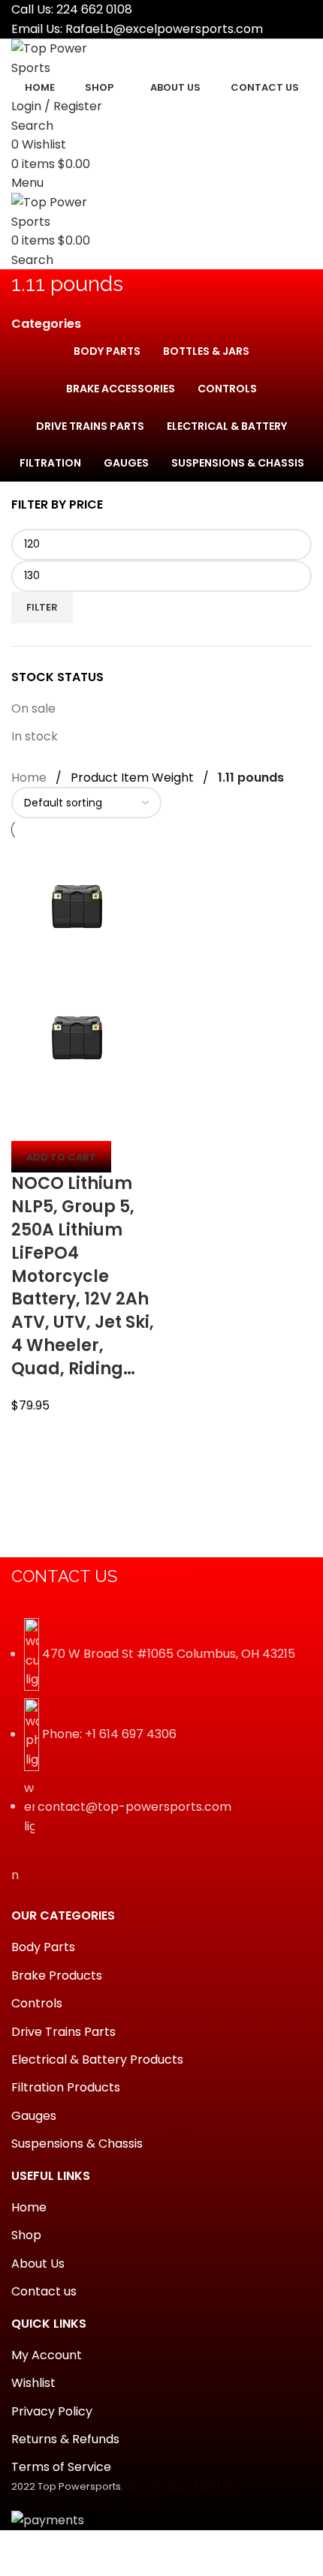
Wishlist (33, 2383)
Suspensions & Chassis (77, 2144)
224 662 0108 (94, 9)
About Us (38, 2264)
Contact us (44, 2291)
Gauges (34, 2116)
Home (29, 778)
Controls (37, 2003)
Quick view (71, 1122)
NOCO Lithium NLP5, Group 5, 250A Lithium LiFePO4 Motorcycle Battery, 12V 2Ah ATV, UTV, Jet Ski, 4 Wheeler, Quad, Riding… (83, 1276)
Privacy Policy (52, 2411)
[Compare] (30, 1122)
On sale (33, 709)
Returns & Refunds (65, 2439)
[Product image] (77, 1037)
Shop (26, 2235)
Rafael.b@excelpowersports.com (164, 29)
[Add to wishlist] (111, 1122)
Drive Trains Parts (63, 2032)
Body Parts (43, 1947)
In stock (35, 736)
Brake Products (57, 1976)
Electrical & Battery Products (97, 2060)
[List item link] (161, 1734)
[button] (61, 1157)
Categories (46, 324)
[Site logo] (68, 57)
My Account (47, 2355)
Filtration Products (66, 2087)
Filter (42, 607)
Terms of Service (61, 2467)
